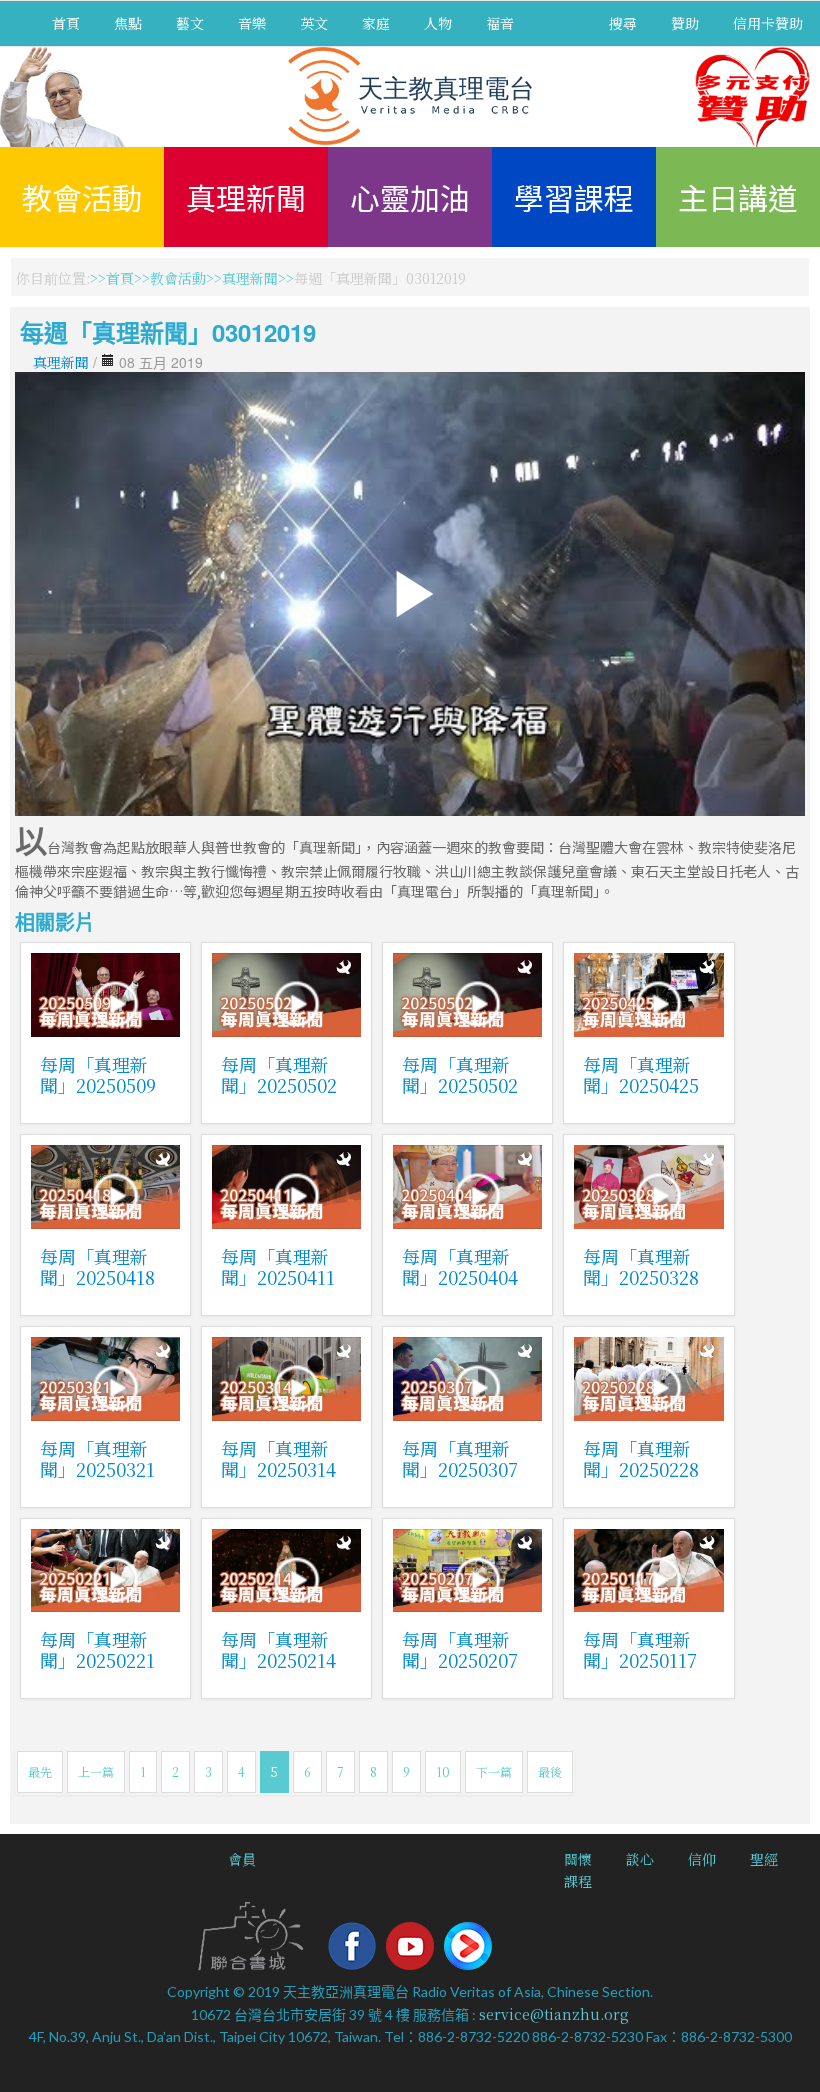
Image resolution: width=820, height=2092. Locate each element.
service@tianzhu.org (554, 2014)
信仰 (702, 1859)
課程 (578, 1881)
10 (443, 1771)
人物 (438, 23)
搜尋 (623, 23)
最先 (40, 1771)
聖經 (764, 1859)
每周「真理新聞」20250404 (460, 1266)
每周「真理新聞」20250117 (640, 1649)
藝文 (190, 23)
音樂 (252, 23)
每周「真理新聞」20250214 (278, 1649)
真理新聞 (246, 197)
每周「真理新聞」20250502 (279, 1074)
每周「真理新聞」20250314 (278, 1458)
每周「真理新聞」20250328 (641, 1266)
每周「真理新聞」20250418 (97, 1266)
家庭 (376, 23)
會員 (242, 1859)
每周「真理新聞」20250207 (460, 1649)
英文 (314, 23)
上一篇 (96, 1771)
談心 (640, 1859)
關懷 (578, 1859)
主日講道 (738, 197)
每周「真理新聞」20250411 (278, 1266)
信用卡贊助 (768, 23)
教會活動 (82, 197)
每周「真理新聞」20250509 (98, 1074)
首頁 (66, 23)
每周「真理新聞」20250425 (641, 1074)
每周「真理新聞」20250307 (460, 1458)
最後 (550, 1771)
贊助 (685, 23)
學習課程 (574, 197)
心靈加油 (410, 197)
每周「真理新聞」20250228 (641, 1458)
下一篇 (494, 1771)
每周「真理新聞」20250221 (97, 1649)
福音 (500, 23)
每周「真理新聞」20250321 (97, 1458)
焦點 (128, 23)
